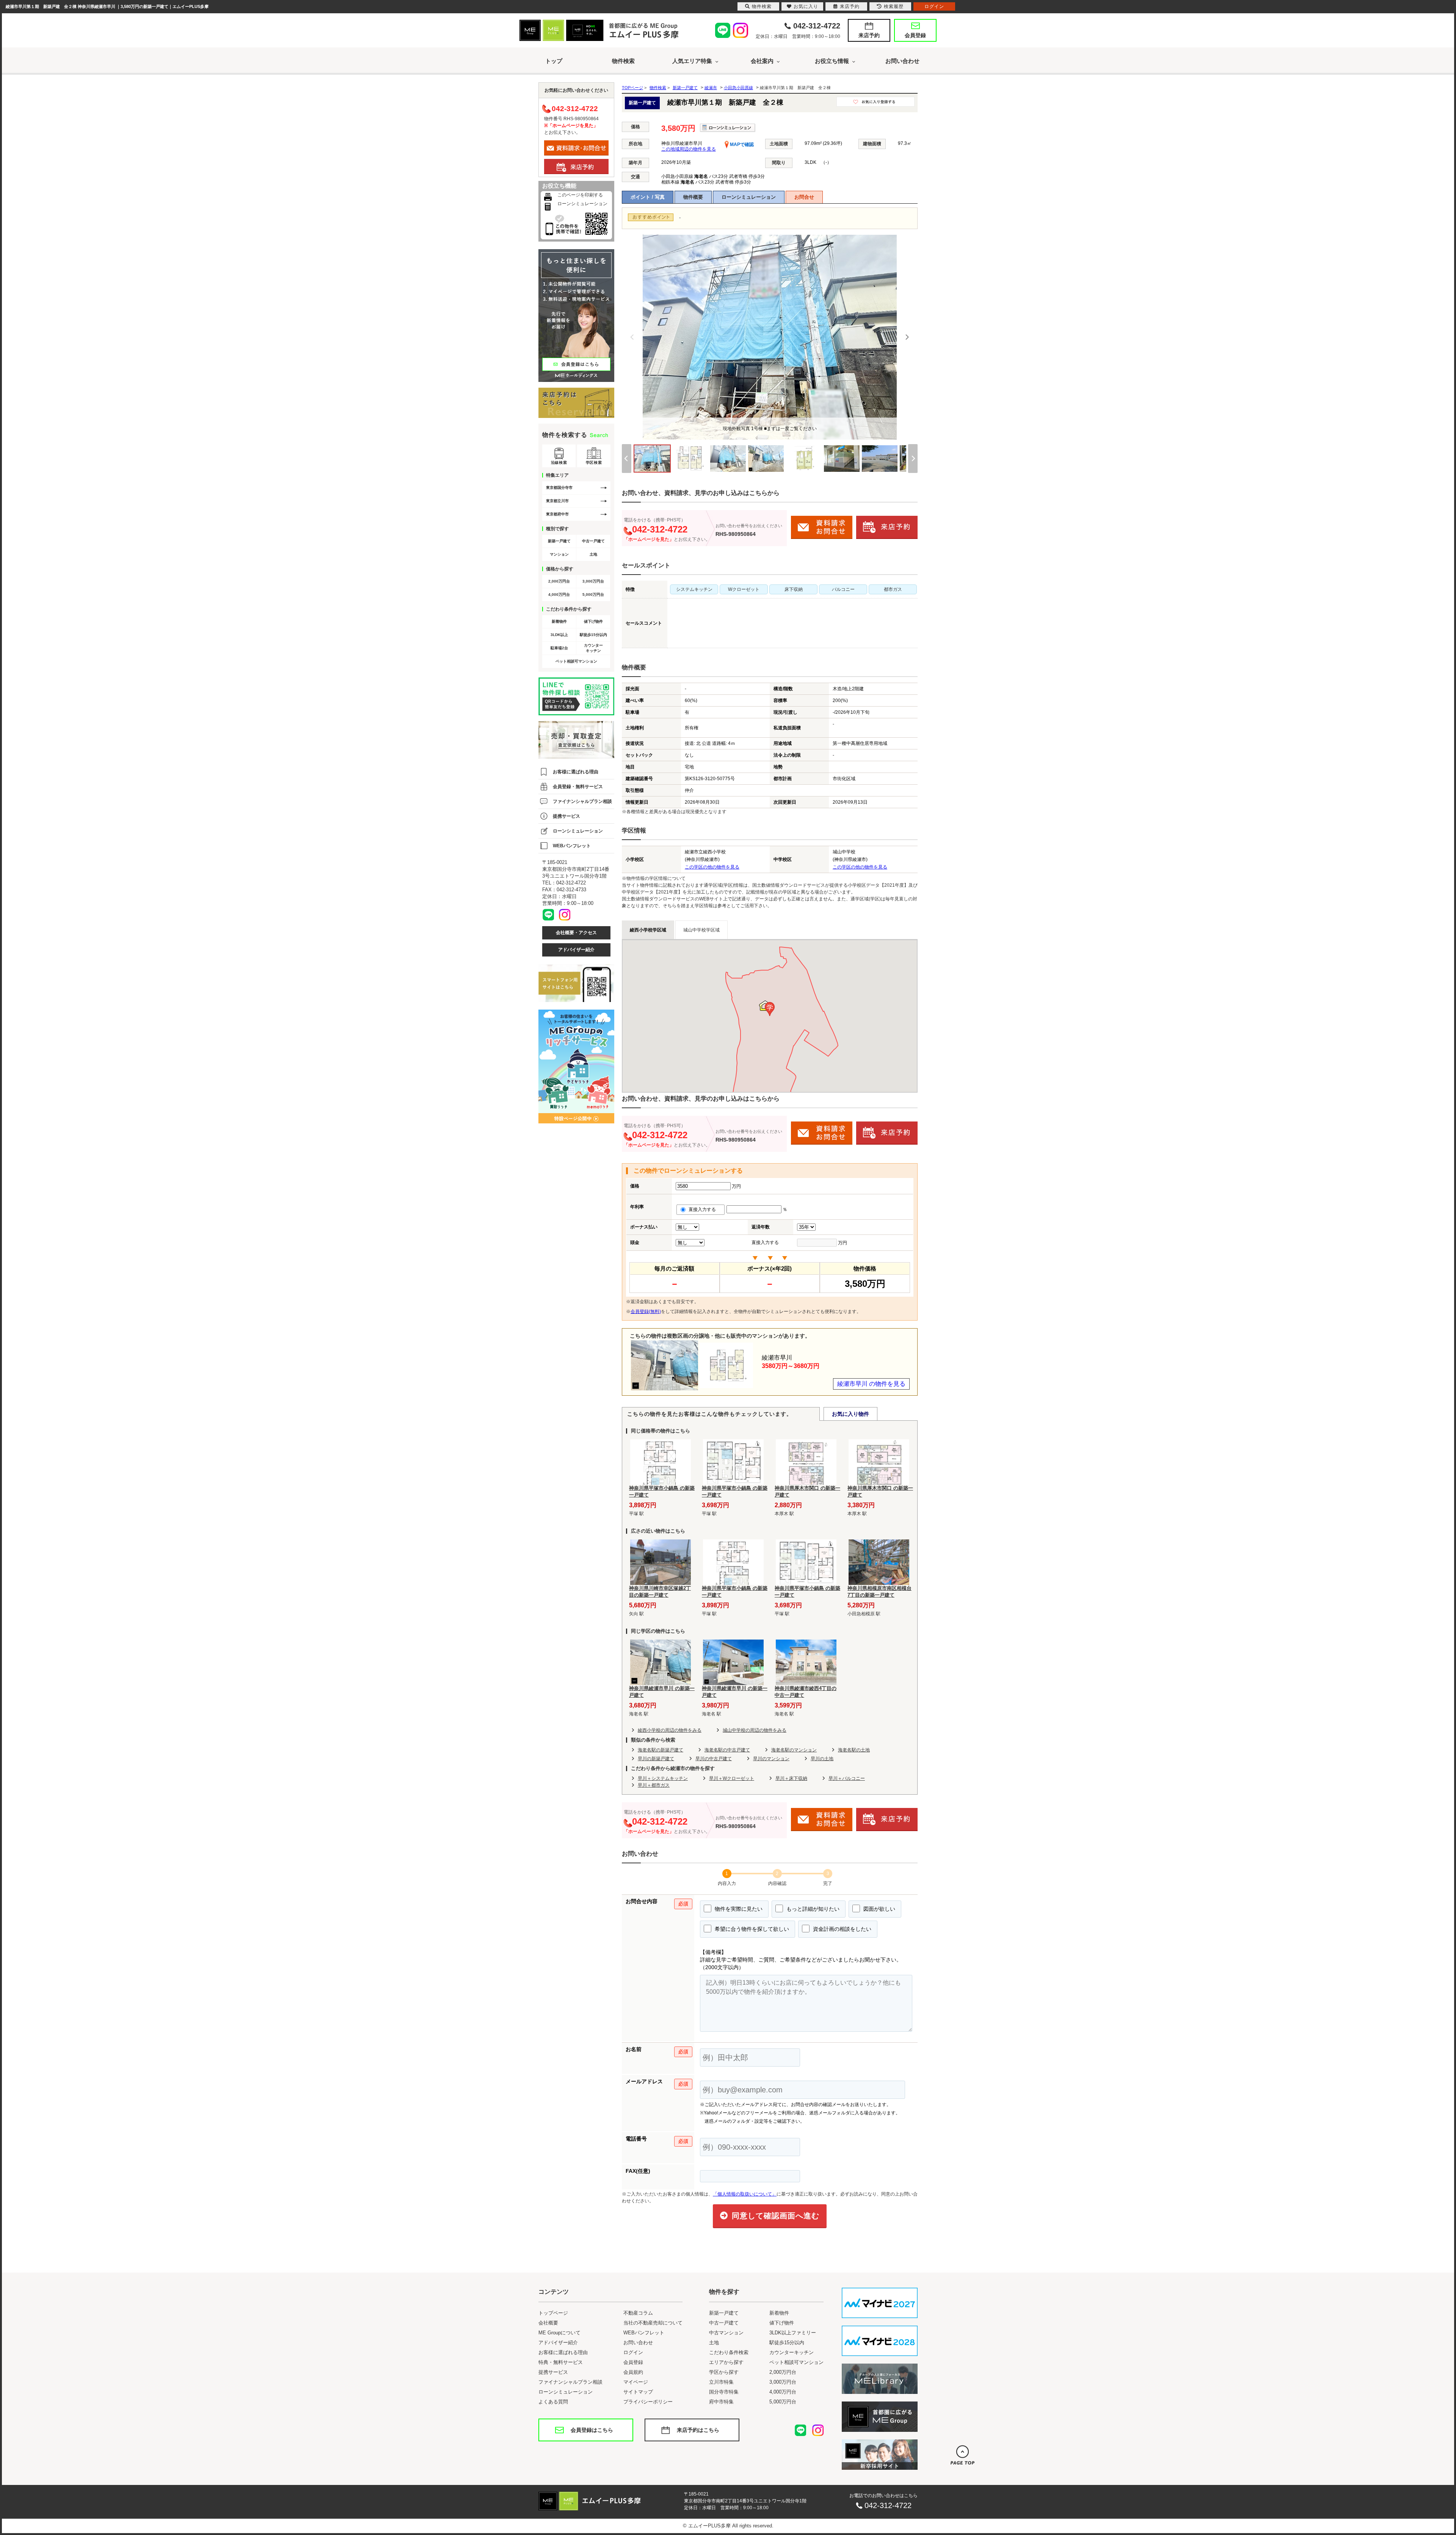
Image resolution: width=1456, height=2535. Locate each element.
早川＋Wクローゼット (732, 1778)
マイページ (636, 2382)
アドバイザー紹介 (576, 950)
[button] (770, 1009)
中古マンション (726, 2333)
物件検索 (623, 61)
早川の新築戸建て (656, 1759)
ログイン (633, 2352)
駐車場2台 (559, 648)
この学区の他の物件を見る (712, 867)
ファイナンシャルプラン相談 (582, 801)
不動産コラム (638, 2313)
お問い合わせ (902, 61)
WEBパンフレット (572, 846)
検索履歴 (894, 6)
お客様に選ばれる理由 (576, 772)
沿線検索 (559, 463)
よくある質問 (553, 2402)
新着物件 (559, 621)
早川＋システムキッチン (663, 1778)
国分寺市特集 (724, 2392)
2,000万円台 (559, 581)
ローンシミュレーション (749, 197)
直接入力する (704, 1209)
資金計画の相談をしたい (841, 1929)
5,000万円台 (593, 594)
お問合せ (804, 197)
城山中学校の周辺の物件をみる (755, 1730)
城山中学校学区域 (701, 930)
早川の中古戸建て (714, 1759)
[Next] (907, 337)
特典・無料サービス (561, 2362)
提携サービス (566, 816)
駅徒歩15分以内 (593, 635)
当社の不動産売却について (653, 2323)
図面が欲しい (879, 1909)
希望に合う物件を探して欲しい (751, 1929)
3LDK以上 (559, 635)
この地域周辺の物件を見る (689, 149)
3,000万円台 (593, 581)
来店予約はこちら (698, 2430)
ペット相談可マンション (576, 661)
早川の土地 (822, 1759)
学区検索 (594, 463)
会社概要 (548, 2323)
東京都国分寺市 (559, 488)
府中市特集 (721, 2402)
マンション (559, 554)
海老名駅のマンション (794, 1750)
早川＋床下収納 (791, 1778)
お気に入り (806, 6)
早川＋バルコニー (847, 1778)
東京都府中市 (557, 514)
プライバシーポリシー (648, 2402)
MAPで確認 (741, 144)
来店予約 (869, 35)
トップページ (553, 2313)
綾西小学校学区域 (648, 930)
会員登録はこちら (592, 2430)
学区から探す (724, 2372)
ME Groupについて (559, 2333)
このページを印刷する (580, 195)
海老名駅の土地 (854, 1750)
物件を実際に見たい (738, 1909)
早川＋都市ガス (654, 1785)
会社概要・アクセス (576, 933)
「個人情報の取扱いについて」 (745, 2194)
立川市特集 (721, 2382)
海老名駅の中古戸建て (727, 1750)
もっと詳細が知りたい (812, 1909)
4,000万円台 (559, 594)
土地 (593, 554)
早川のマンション (771, 1759)
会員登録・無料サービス (578, 787)
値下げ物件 (593, 621)
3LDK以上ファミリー (793, 2333)
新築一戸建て (559, 541)
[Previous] (632, 337)
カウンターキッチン (593, 648)
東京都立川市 (557, 501)
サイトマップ (638, 2392)
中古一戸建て (593, 541)
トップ (554, 61)
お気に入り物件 (850, 1414)
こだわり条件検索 (729, 2352)
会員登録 (915, 35)
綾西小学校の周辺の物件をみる (670, 1730)
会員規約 (633, 2372)
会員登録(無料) (646, 1311)
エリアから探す (726, 2362)
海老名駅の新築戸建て (661, 1750)
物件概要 (693, 197)
